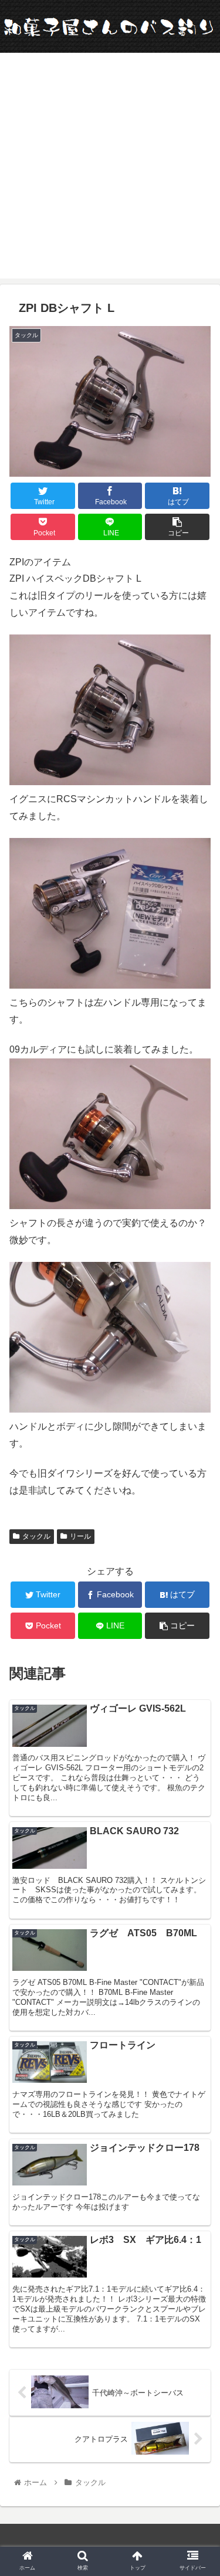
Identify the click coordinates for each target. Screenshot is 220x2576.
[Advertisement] (110, 169)
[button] (197, 1576)
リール (80, 1536)
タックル (36, 1536)
